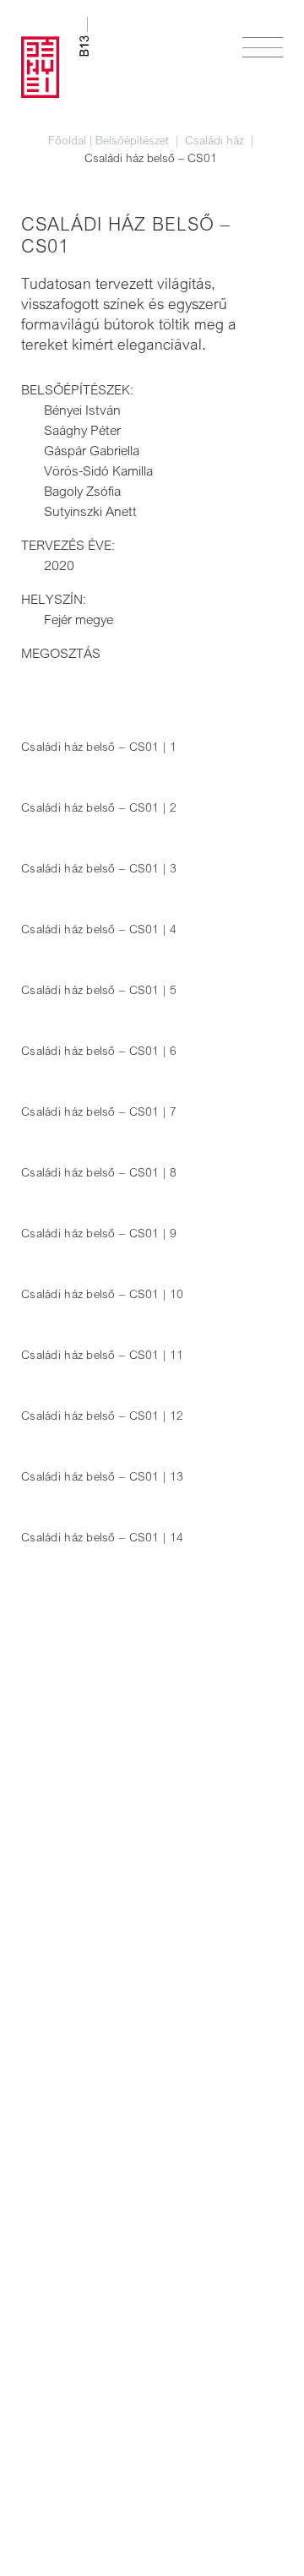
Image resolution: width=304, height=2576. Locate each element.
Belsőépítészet (134, 140)
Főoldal (67, 140)
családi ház (216, 140)
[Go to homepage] (55, 57)
